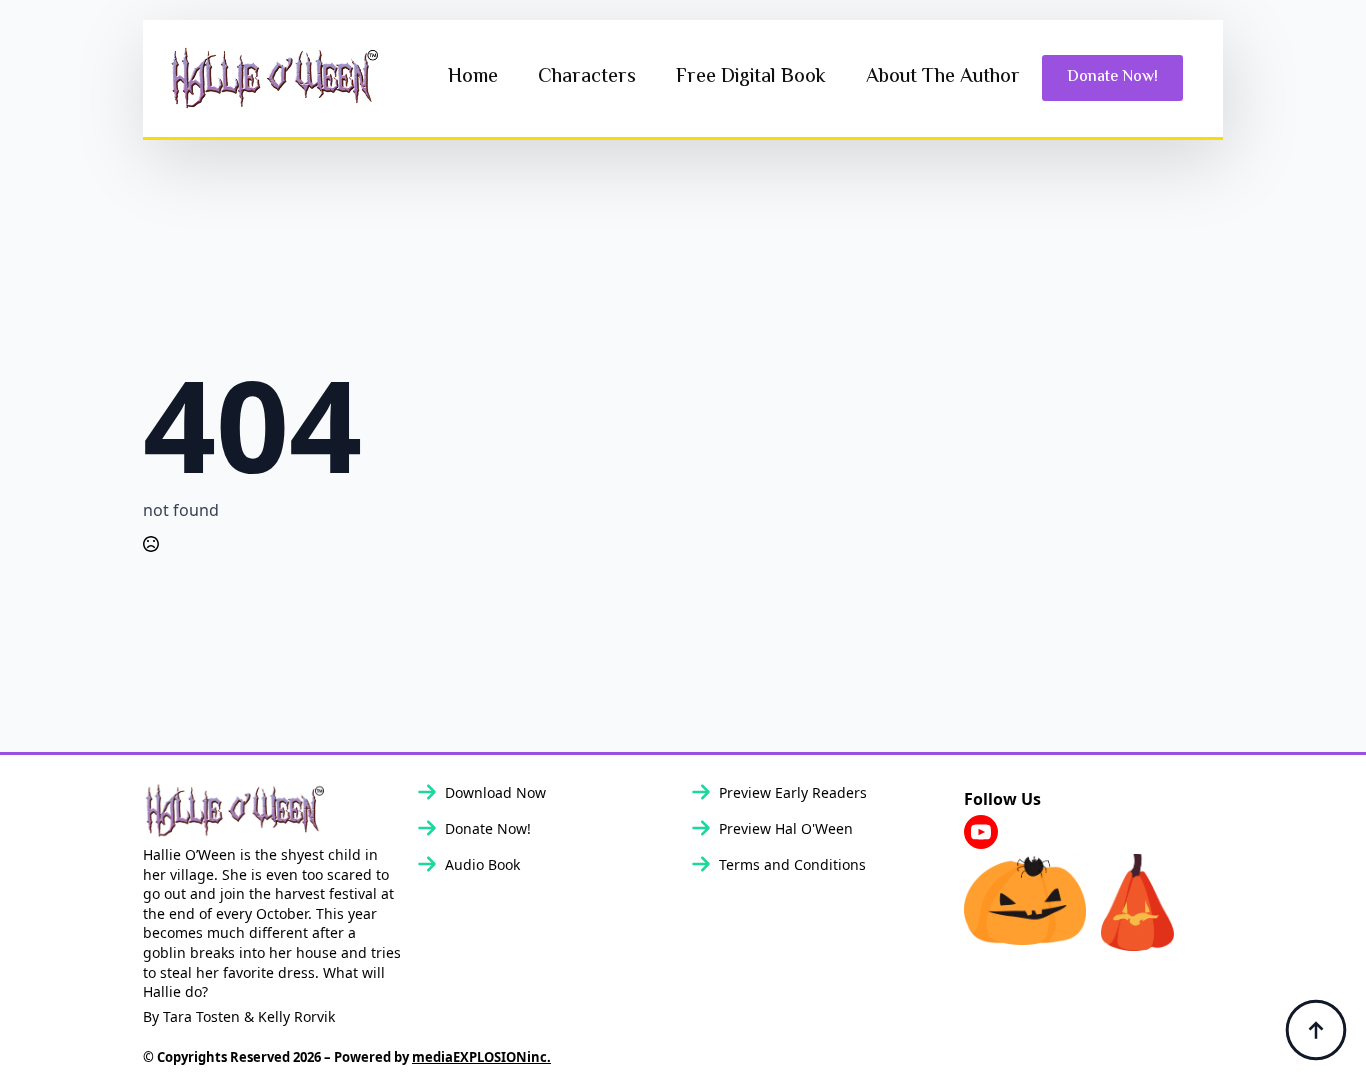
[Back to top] (1316, 1030)
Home (473, 77)
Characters (587, 77)
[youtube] (981, 832)
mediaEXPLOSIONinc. (481, 1057)
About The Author (943, 77)
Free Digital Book (751, 77)
